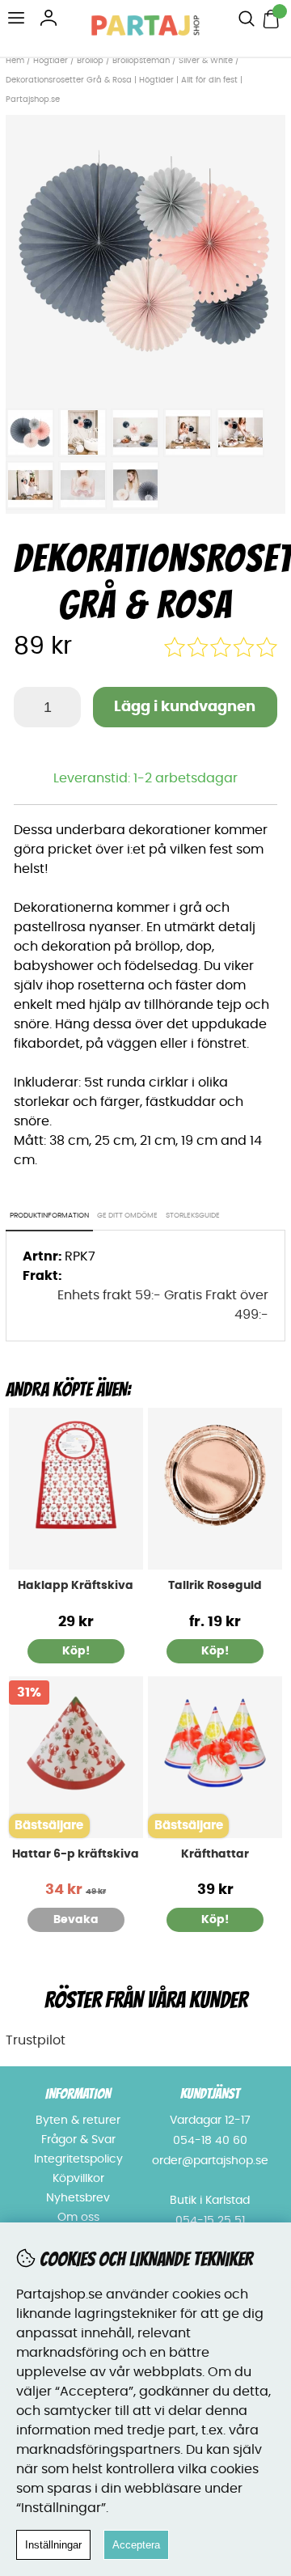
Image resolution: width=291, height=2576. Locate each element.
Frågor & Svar (78, 2140)
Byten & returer (78, 2121)
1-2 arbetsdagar (186, 778)
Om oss (78, 2218)
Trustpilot (36, 2040)
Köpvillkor (78, 2179)
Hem (15, 61)
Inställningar (53, 2545)
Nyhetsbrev (78, 2198)
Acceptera (136, 2545)
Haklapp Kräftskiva (76, 1586)
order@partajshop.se (210, 2161)
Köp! (215, 1651)
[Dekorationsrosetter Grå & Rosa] (145, 391)
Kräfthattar (215, 1854)
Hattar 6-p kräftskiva (76, 1854)
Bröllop (90, 61)
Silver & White (206, 61)
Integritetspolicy (78, 2159)
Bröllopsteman (141, 61)
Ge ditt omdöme (127, 1216)
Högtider (51, 61)
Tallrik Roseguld (215, 1586)
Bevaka (76, 1920)
